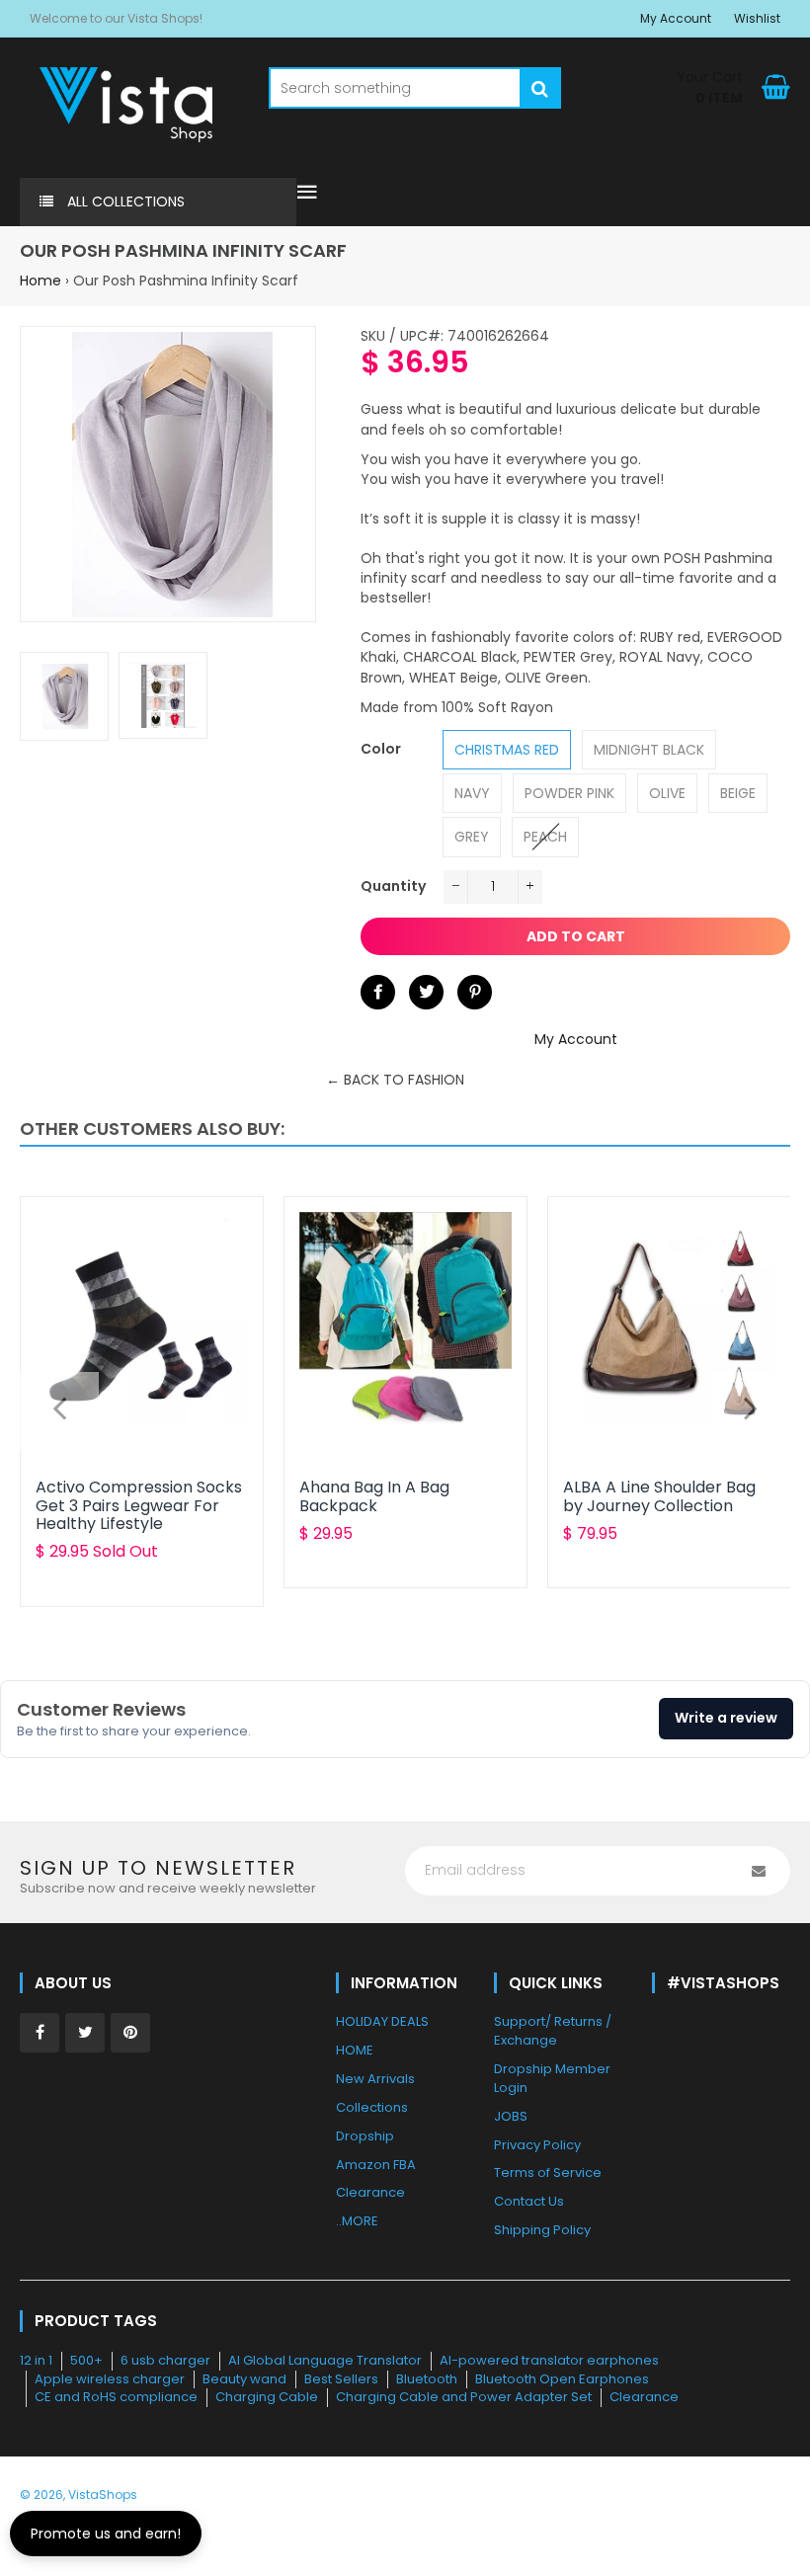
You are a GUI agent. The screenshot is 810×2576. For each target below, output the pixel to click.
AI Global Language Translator (325, 2360)
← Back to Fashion (395, 1080)
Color (381, 749)
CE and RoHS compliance (116, 2397)
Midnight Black (649, 750)
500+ (86, 2360)
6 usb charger (165, 2360)
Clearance (644, 2397)
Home (40, 281)
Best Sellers (341, 2379)
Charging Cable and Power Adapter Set (464, 2397)
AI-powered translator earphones (549, 2360)
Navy (472, 793)
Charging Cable (267, 2397)
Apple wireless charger (110, 2379)
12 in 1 (36, 2360)
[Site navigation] (307, 194)
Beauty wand (244, 2379)
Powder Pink (569, 793)
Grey (472, 837)
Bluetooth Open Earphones (562, 2379)
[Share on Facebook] (378, 992)
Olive (667, 793)
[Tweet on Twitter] (426, 992)
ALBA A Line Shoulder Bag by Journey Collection (659, 1496)
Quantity (393, 886)
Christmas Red (507, 750)
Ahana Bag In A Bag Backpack (374, 1496)
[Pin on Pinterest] (475, 992)
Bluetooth (427, 2379)
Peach (545, 837)
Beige (738, 793)
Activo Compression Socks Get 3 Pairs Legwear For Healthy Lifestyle (139, 1505)
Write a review (726, 1718)
